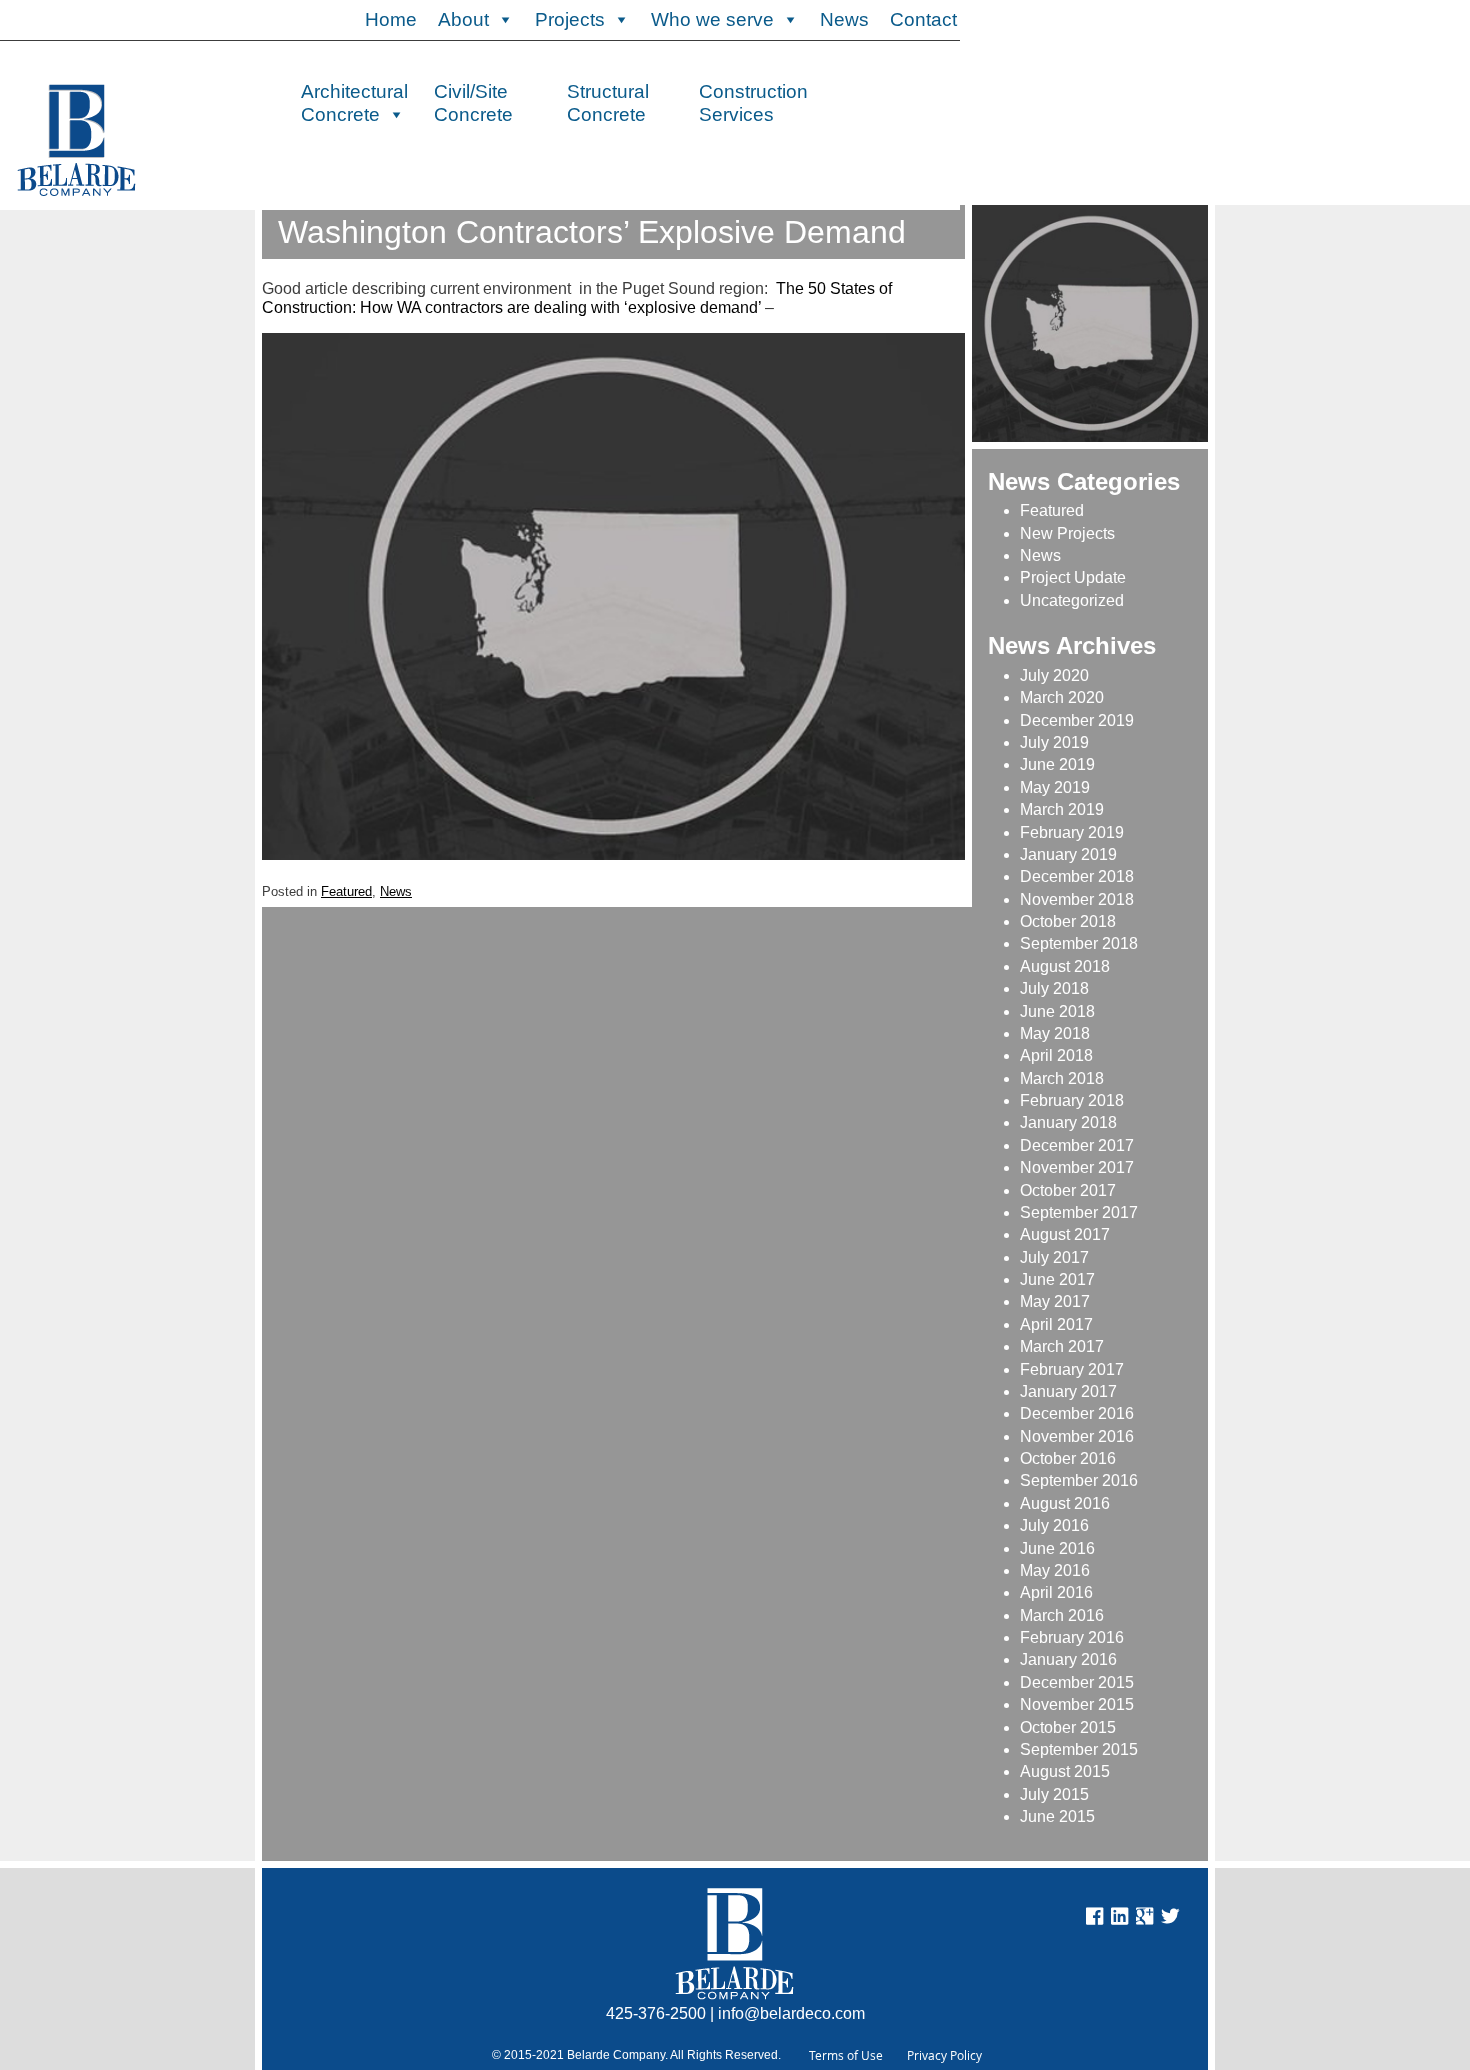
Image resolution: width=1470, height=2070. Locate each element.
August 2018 (1065, 966)
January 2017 (1068, 1391)
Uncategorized (1072, 600)
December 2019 (1077, 720)
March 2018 (1062, 1078)
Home (391, 19)
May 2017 (1055, 1301)
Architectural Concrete (354, 100)
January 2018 (1068, 1122)
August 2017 (1065, 1234)
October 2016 (1068, 1458)
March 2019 (1062, 809)
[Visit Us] (1119, 1919)
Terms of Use (846, 2055)
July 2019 (1054, 742)
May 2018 (1055, 1033)
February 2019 (1072, 832)
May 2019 (1055, 787)
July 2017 (1054, 1257)
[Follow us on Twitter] (1170, 1919)
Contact (923, 19)
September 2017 (1079, 1212)
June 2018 (1057, 1011)
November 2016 (1077, 1436)
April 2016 (1056, 1592)
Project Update (1073, 577)
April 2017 (1056, 1324)
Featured (346, 891)
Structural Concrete (608, 100)
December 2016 (1077, 1413)
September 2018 (1079, 943)
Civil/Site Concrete (473, 100)
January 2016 (1068, 1659)
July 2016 (1054, 1525)
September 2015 (1079, 1749)
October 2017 (1068, 1190)
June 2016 (1057, 1548)
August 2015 (1065, 1771)
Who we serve (712, 19)
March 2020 (1062, 697)
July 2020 (1054, 675)
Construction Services (753, 100)
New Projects (1067, 533)
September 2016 (1079, 1480)
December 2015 (1077, 1682)
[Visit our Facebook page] (1094, 1919)
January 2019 (1068, 854)
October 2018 (1068, 921)
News (844, 19)
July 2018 (1054, 988)
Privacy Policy (944, 2055)
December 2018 (1077, 876)
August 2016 (1065, 1503)
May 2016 (1055, 1570)
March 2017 (1062, 1346)
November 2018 (1077, 899)
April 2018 (1056, 1055)
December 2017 (1077, 1145)
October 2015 (1068, 1727)
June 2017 (1057, 1279)
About (463, 19)
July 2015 (1054, 1794)
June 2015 (1057, 1816)
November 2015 (1077, 1704)
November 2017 (1077, 1167)
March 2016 (1062, 1615)
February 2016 (1072, 1637)
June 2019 (1057, 764)
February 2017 (1072, 1369)
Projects (570, 19)
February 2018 (1072, 1100)
